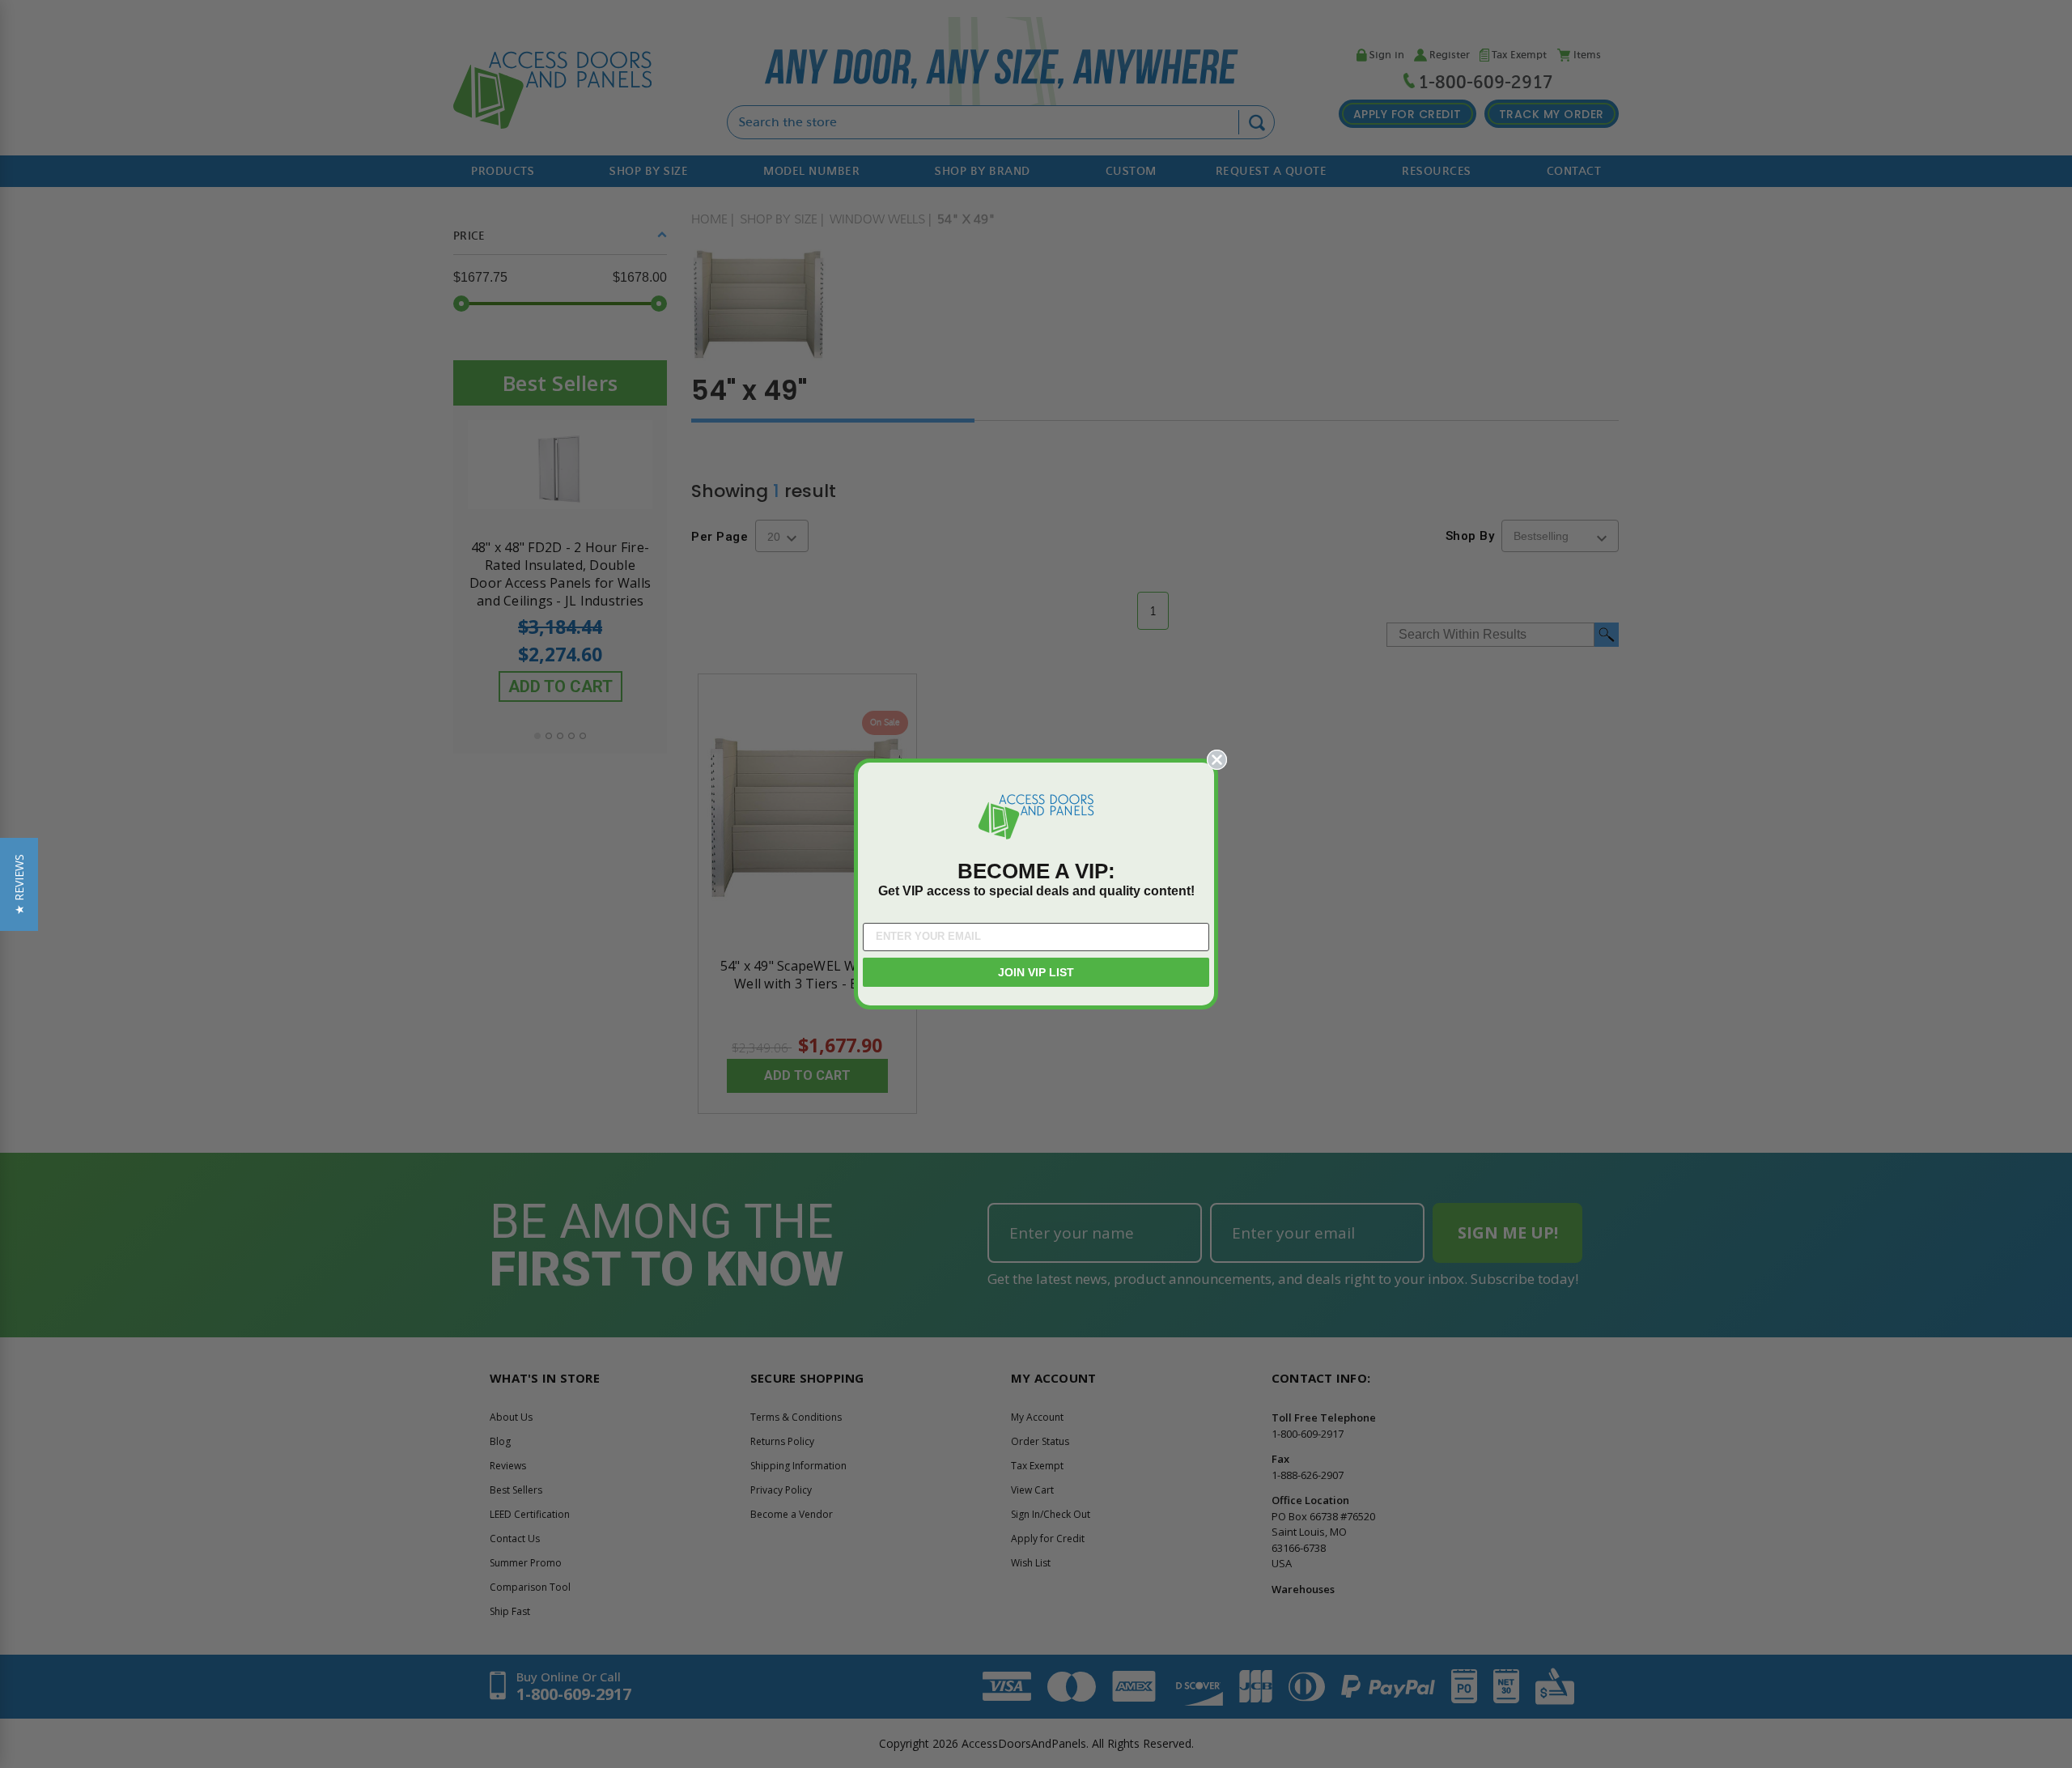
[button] (19, 884)
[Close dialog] (1217, 760)
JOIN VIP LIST (1036, 972)
